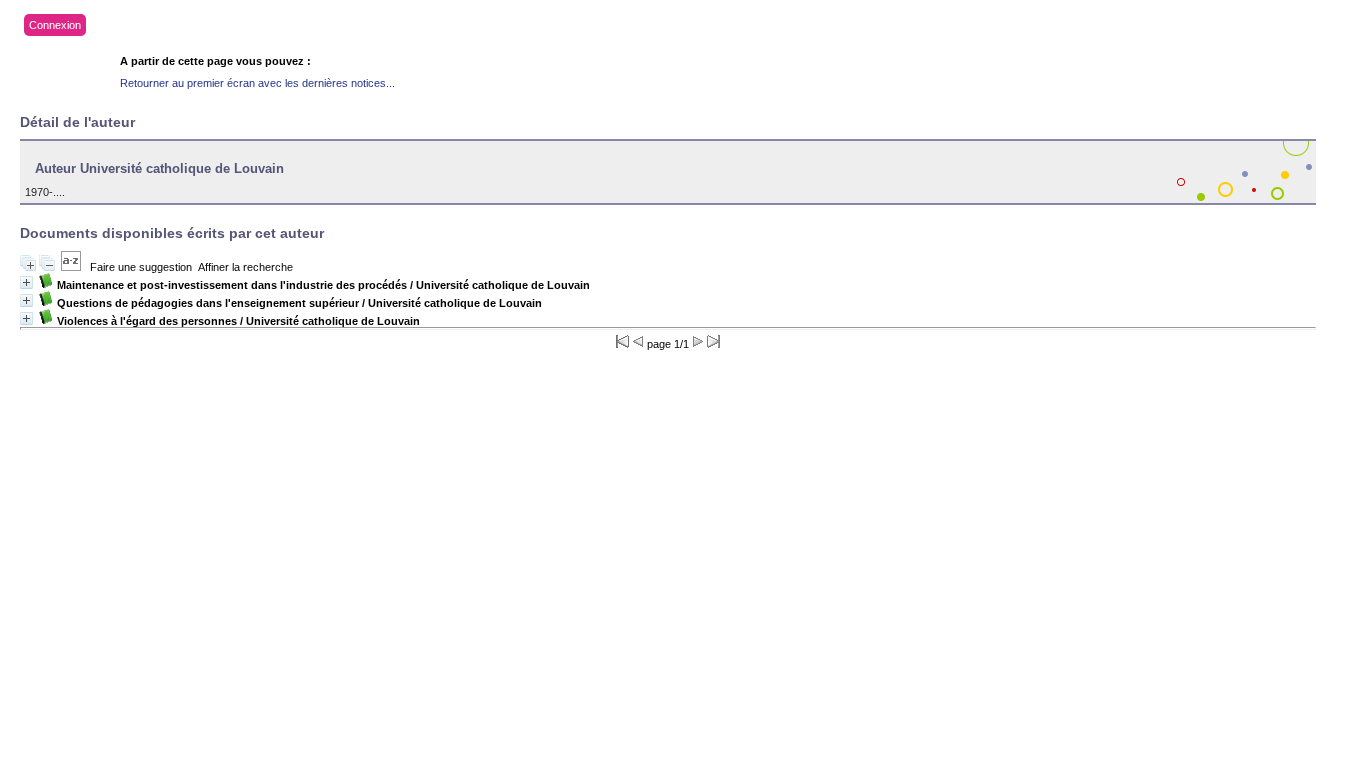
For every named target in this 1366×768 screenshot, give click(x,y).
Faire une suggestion (141, 267)
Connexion (55, 25)
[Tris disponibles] (71, 267)
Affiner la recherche (245, 267)
